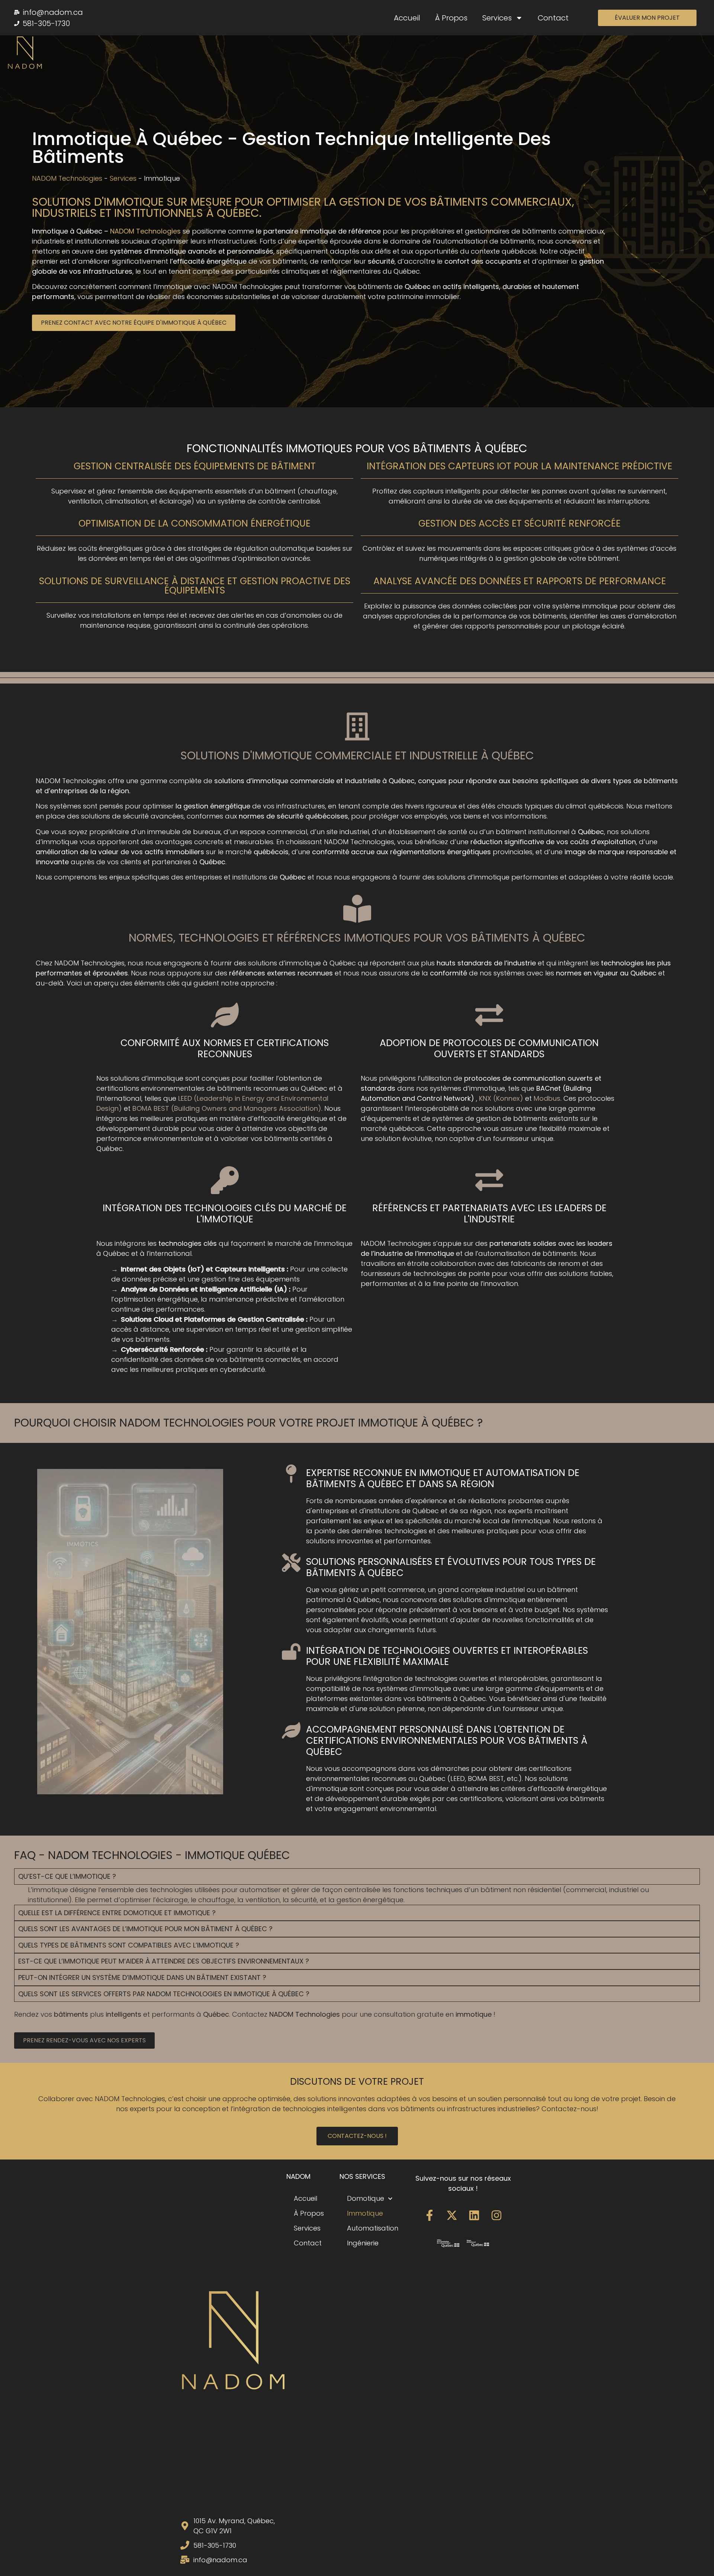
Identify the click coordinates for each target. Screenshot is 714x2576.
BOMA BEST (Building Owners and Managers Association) (227, 1108)
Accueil (407, 18)
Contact (553, 18)
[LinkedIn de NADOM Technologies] (474, 2215)
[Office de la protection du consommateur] (448, 2243)
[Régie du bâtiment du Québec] (478, 2243)
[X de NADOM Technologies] (452, 2215)
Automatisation (373, 2228)
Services (497, 18)
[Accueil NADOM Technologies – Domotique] (25, 53)
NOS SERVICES (362, 2176)
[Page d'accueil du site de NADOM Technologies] (233, 2341)
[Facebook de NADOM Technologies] (430, 2215)
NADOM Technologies (67, 178)
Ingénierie (363, 2243)
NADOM (298, 2176)
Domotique (366, 2198)
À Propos (451, 18)
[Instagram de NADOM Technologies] (496, 2215)
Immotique (365, 2213)
